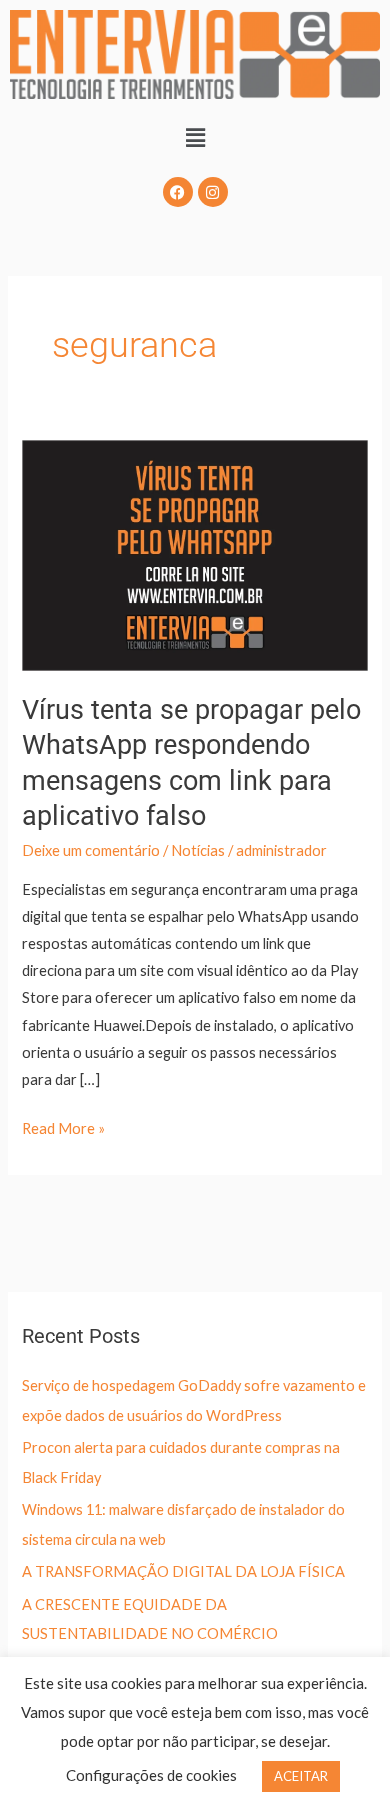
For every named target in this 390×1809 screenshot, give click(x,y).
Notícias (198, 850)
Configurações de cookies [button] (151, 1775)
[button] (195, 137)
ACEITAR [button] (301, 1776)
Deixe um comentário (91, 850)
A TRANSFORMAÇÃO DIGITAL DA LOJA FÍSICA (183, 1571)
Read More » (63, 1126)
